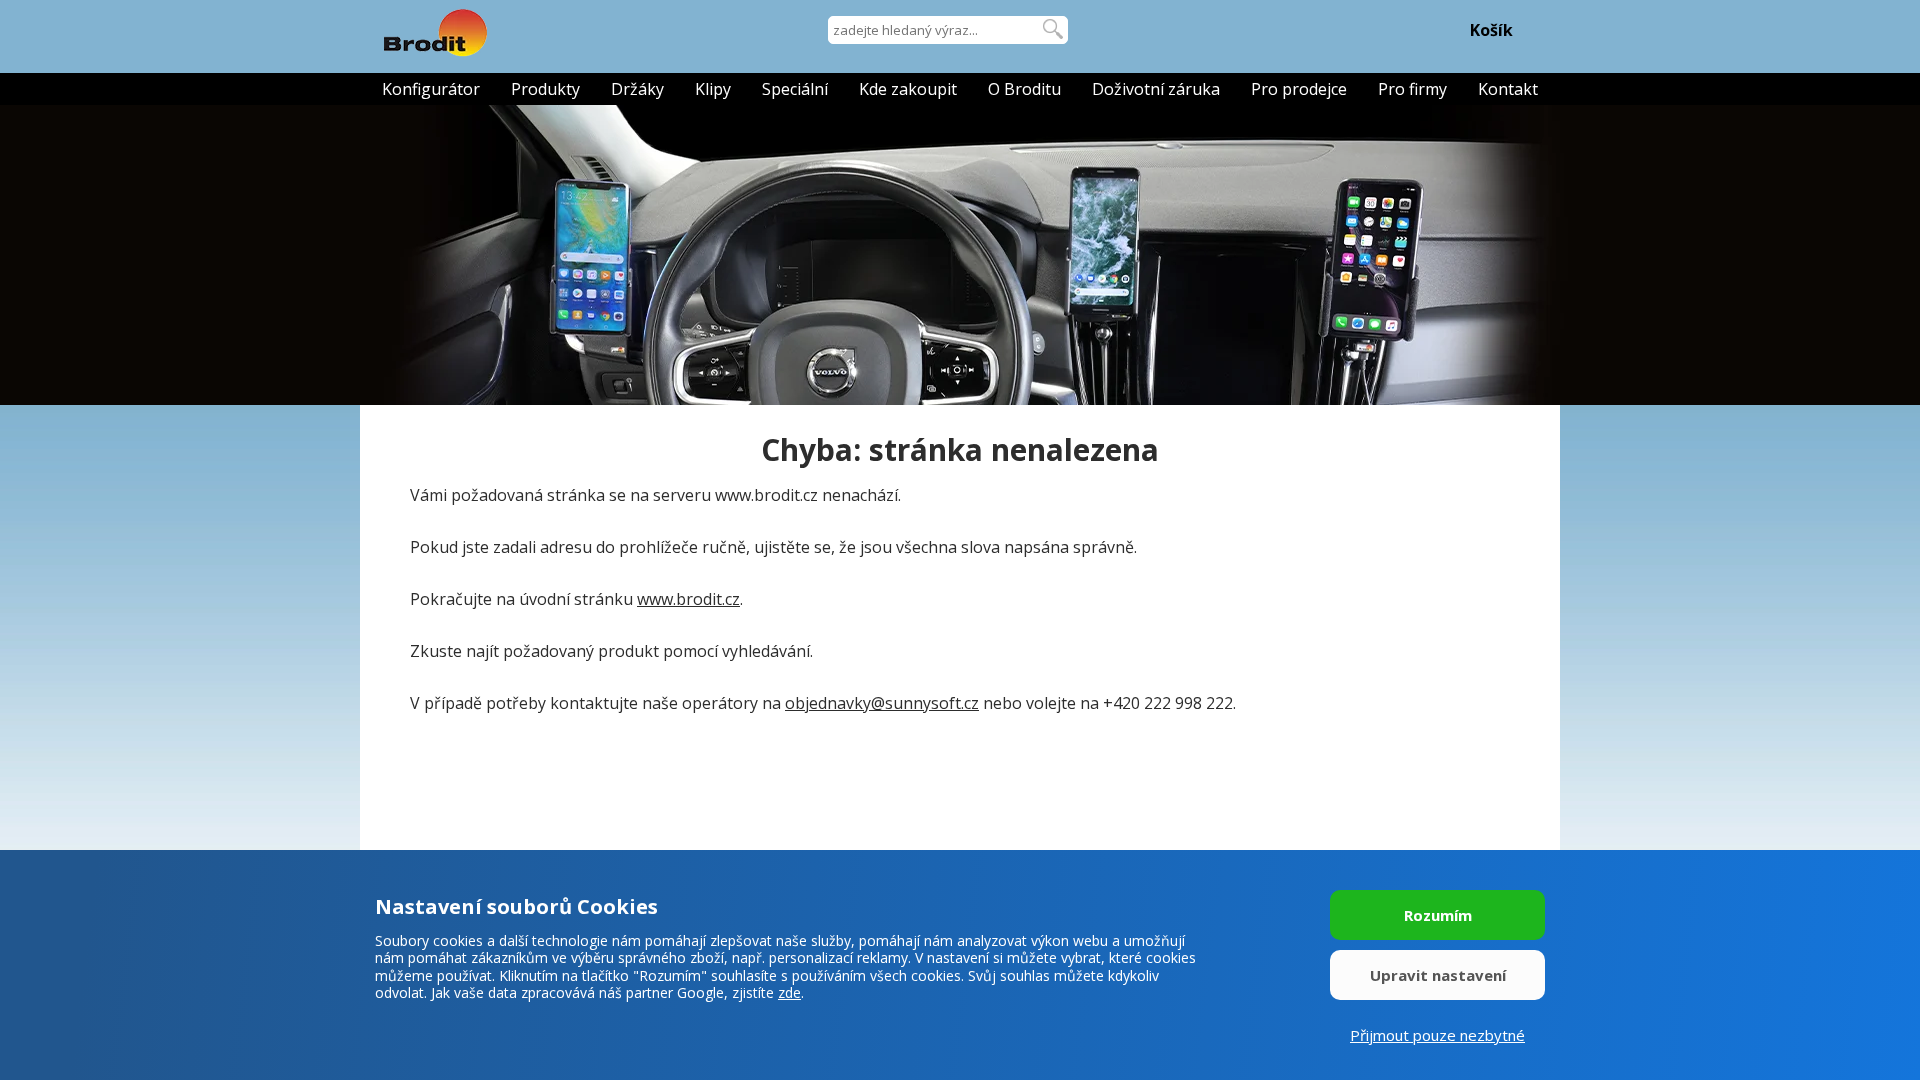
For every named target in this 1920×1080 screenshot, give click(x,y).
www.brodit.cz (688, 599)
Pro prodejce (1299, 89)
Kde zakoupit (908, 89)
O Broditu (1024, 89)
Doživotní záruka (1156, 89)
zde (789, 992)
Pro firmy (1412, 89)
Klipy (713, 89)
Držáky (637, 89)
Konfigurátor (431, 89)
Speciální (795, 89)
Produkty (545, 89)
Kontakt (1508, 89)
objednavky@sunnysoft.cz (882, 703)
